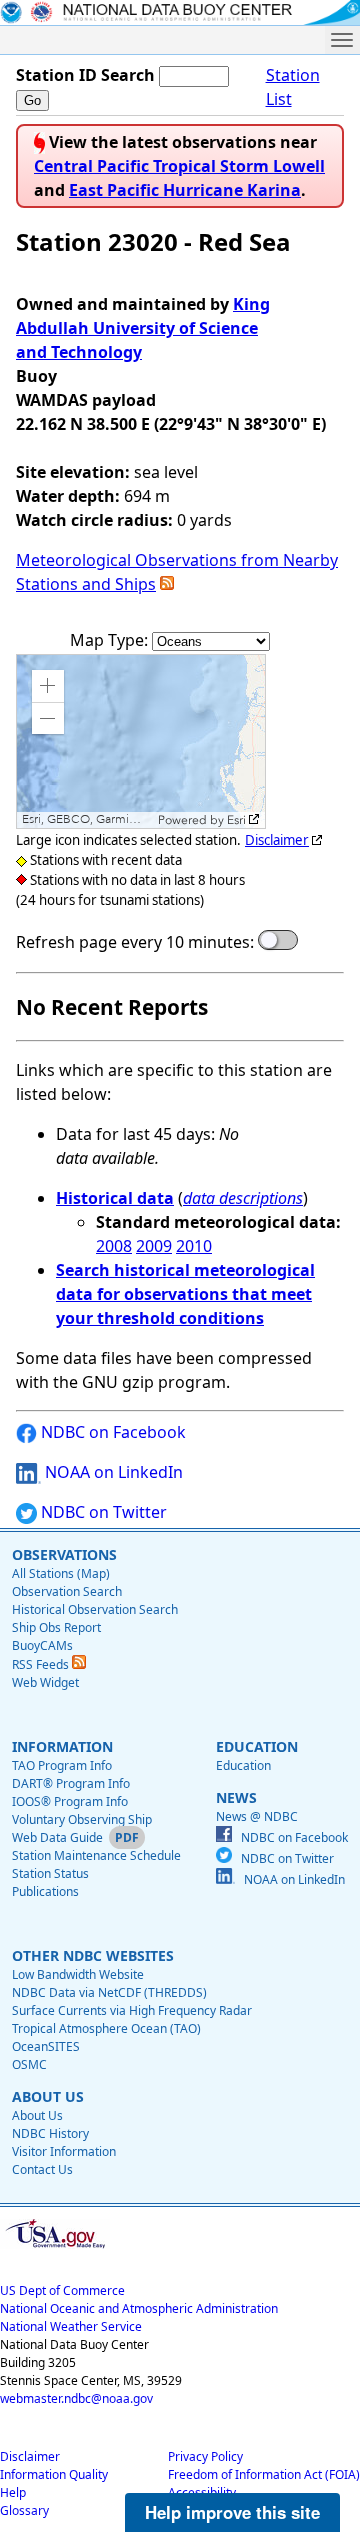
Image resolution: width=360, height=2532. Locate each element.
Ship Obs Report (56, 1627)
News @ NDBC (257, 1816)
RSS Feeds (42, 1664)
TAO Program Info (62, 1765)
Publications (45, 1891)
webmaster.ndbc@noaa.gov (76, 2398)
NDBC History (50, 2133)
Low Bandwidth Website (78, 1974)
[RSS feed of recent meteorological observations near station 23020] (167, 584)
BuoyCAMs (42, 1645)
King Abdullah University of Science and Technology (143, 328)
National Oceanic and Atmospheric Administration (139, 2308)
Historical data (115, 1198)
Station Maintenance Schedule (96, 1855)
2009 (154, 1246)
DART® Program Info (71, 1783)
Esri (236, 820)
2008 (114, 1246)
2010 (194, 1246)
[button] (48, 686)
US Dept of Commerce (62, 2290)
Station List (293, 87)
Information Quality (54, 2474)
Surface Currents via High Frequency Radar (132, 2010)
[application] (141, 741)
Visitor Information (64, 2151)
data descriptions (243, 1198)
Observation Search (67, 1591)
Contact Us (42, 2169)
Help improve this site (232, 2512)
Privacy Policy (205, 2456)
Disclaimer (277, 840)
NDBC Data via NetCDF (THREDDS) (109, 1992)
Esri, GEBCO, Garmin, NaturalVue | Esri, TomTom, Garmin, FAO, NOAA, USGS (87, 819)
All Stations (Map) (61, 1573)
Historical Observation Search (95, 1609)
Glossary (24, 2510)
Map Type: (111, 640)
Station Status (50, 1873)
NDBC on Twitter (102, 1512)
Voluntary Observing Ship (82, 1819)
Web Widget (45, 1682)
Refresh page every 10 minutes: (135, 942)
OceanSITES (46, 2046)
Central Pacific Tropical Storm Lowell (179, 166)
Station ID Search (85, 75)
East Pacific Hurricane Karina (185, 190)
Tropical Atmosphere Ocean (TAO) (106, 2028)
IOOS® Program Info (70, 1801)
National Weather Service (71, 2326)
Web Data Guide (57, 1837)
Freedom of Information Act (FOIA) (264, 2474)
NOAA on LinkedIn (112, 1472)
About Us (37, 2115)
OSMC (29, 2064)
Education (243, 1765)
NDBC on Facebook (111, 1432)
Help (13, 2492)
